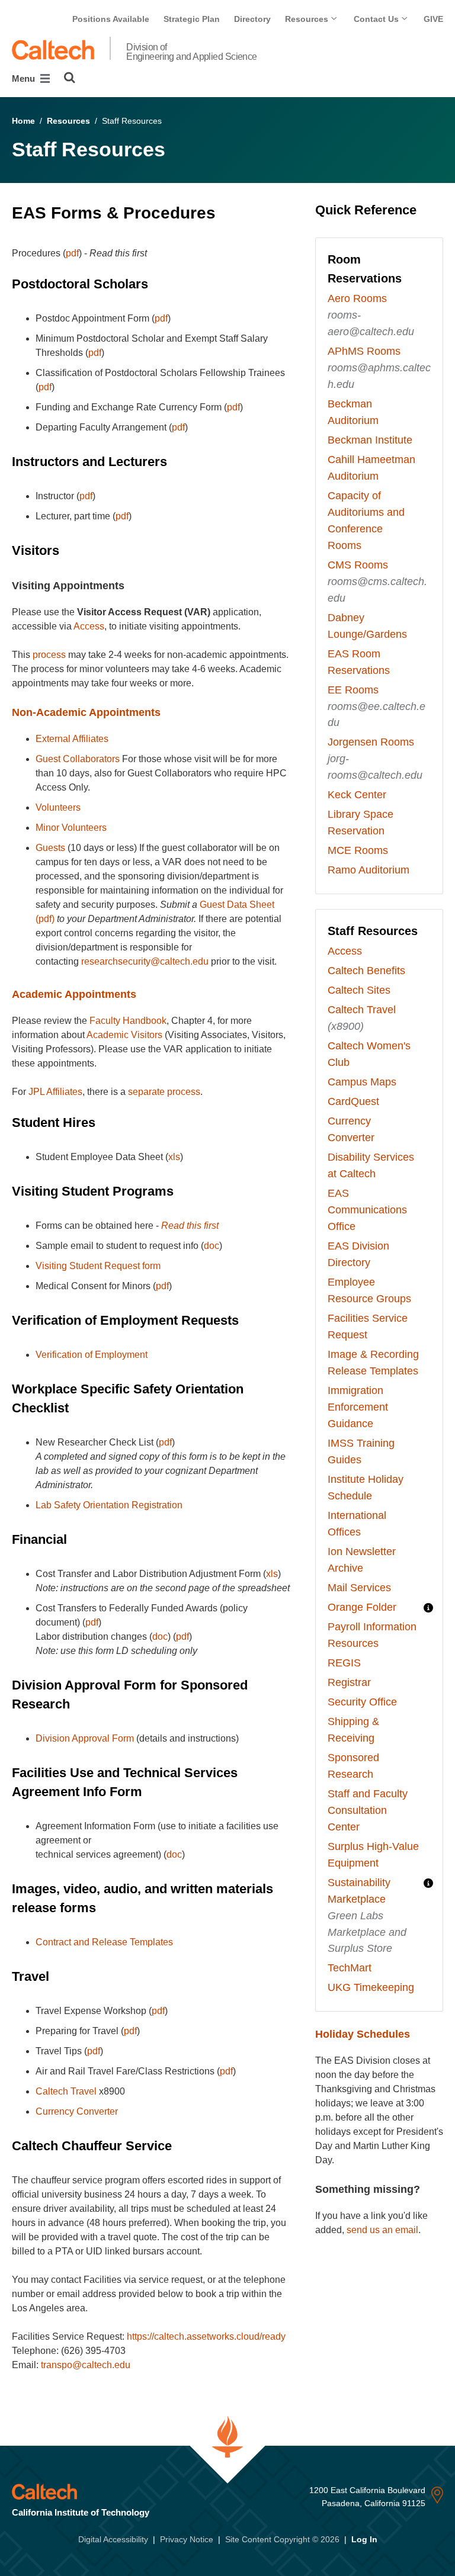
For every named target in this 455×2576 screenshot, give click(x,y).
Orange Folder (362, 1607)
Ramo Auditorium (369, 870)
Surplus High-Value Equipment (373, 1855)
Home (23, 121)
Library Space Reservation (361, 823)
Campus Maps (362, 1082)
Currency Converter (77, 2111)
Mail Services (359, 1588)
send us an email (382, 2230)
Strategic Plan (192, 19)
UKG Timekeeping (371, 1987)
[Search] (70, 78)
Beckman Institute (370, 440)
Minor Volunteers (71, 828)
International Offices (357, 1524)
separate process (164, 1092)
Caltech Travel (66, 2091)
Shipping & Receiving (353, 1730)
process (49, 655)
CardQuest (353, 1101)
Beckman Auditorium (353, 412)
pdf (72, 253)
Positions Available (111, 19)
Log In (364, 2539)
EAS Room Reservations (359, 662)
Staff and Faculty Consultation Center (368, 1810)
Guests (50, 848)
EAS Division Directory (358, 1254)
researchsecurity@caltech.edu (145, 961)
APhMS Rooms (364, 351)
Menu (25, 78)
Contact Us (377, 19)
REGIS (344, 1663)
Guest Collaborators (78, 759)
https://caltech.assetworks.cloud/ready (206, 2336)
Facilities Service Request (368, 1326)
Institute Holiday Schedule (366, 1488)
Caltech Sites (359, 990)
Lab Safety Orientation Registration (109, 1505)
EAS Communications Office (367, 1210)
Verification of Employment (92, 1355)
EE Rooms (353, 690)
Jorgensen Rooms (371, 742)
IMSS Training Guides (361, 1451)
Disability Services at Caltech (371, 1165)
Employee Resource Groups (369, 1290)
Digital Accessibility (113, 2539)
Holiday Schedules (363, 2034)
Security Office (362, 1702)
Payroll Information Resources (372, 1635)
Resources (308, 19)
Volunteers (58, 807)
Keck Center (357, 795)
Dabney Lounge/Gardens (367, 626)
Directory (252, 19)
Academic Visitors (124, 1035)
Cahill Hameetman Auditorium (371, 468)
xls (174, 1157)
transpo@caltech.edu (86, 2365)
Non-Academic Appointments (86, 712)
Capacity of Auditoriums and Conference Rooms (366, 521)
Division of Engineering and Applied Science (192, 52)
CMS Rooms (358, 565)
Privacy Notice (187, 2539)
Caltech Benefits (366, 971)
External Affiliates (72, 739)
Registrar (349, 1682)
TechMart (350, 1968)
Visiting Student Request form (98, 1266)
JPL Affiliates (55, 1092)
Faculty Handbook (128, 1021)
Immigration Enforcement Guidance (358, 1407)
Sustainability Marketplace (359, 1891)
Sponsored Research (353, 1766)
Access (89, 626)
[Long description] (428, 1608)
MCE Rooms (358, 850)
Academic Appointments (74, 994)
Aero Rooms (357, 298)
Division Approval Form (85, 1738)
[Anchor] (227, 213)
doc (212, 1246)
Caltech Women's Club (369, 1054)
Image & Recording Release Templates (373, 1363)
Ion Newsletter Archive (362, 1560)
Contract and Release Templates (104, 1942)
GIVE (433, 19)
